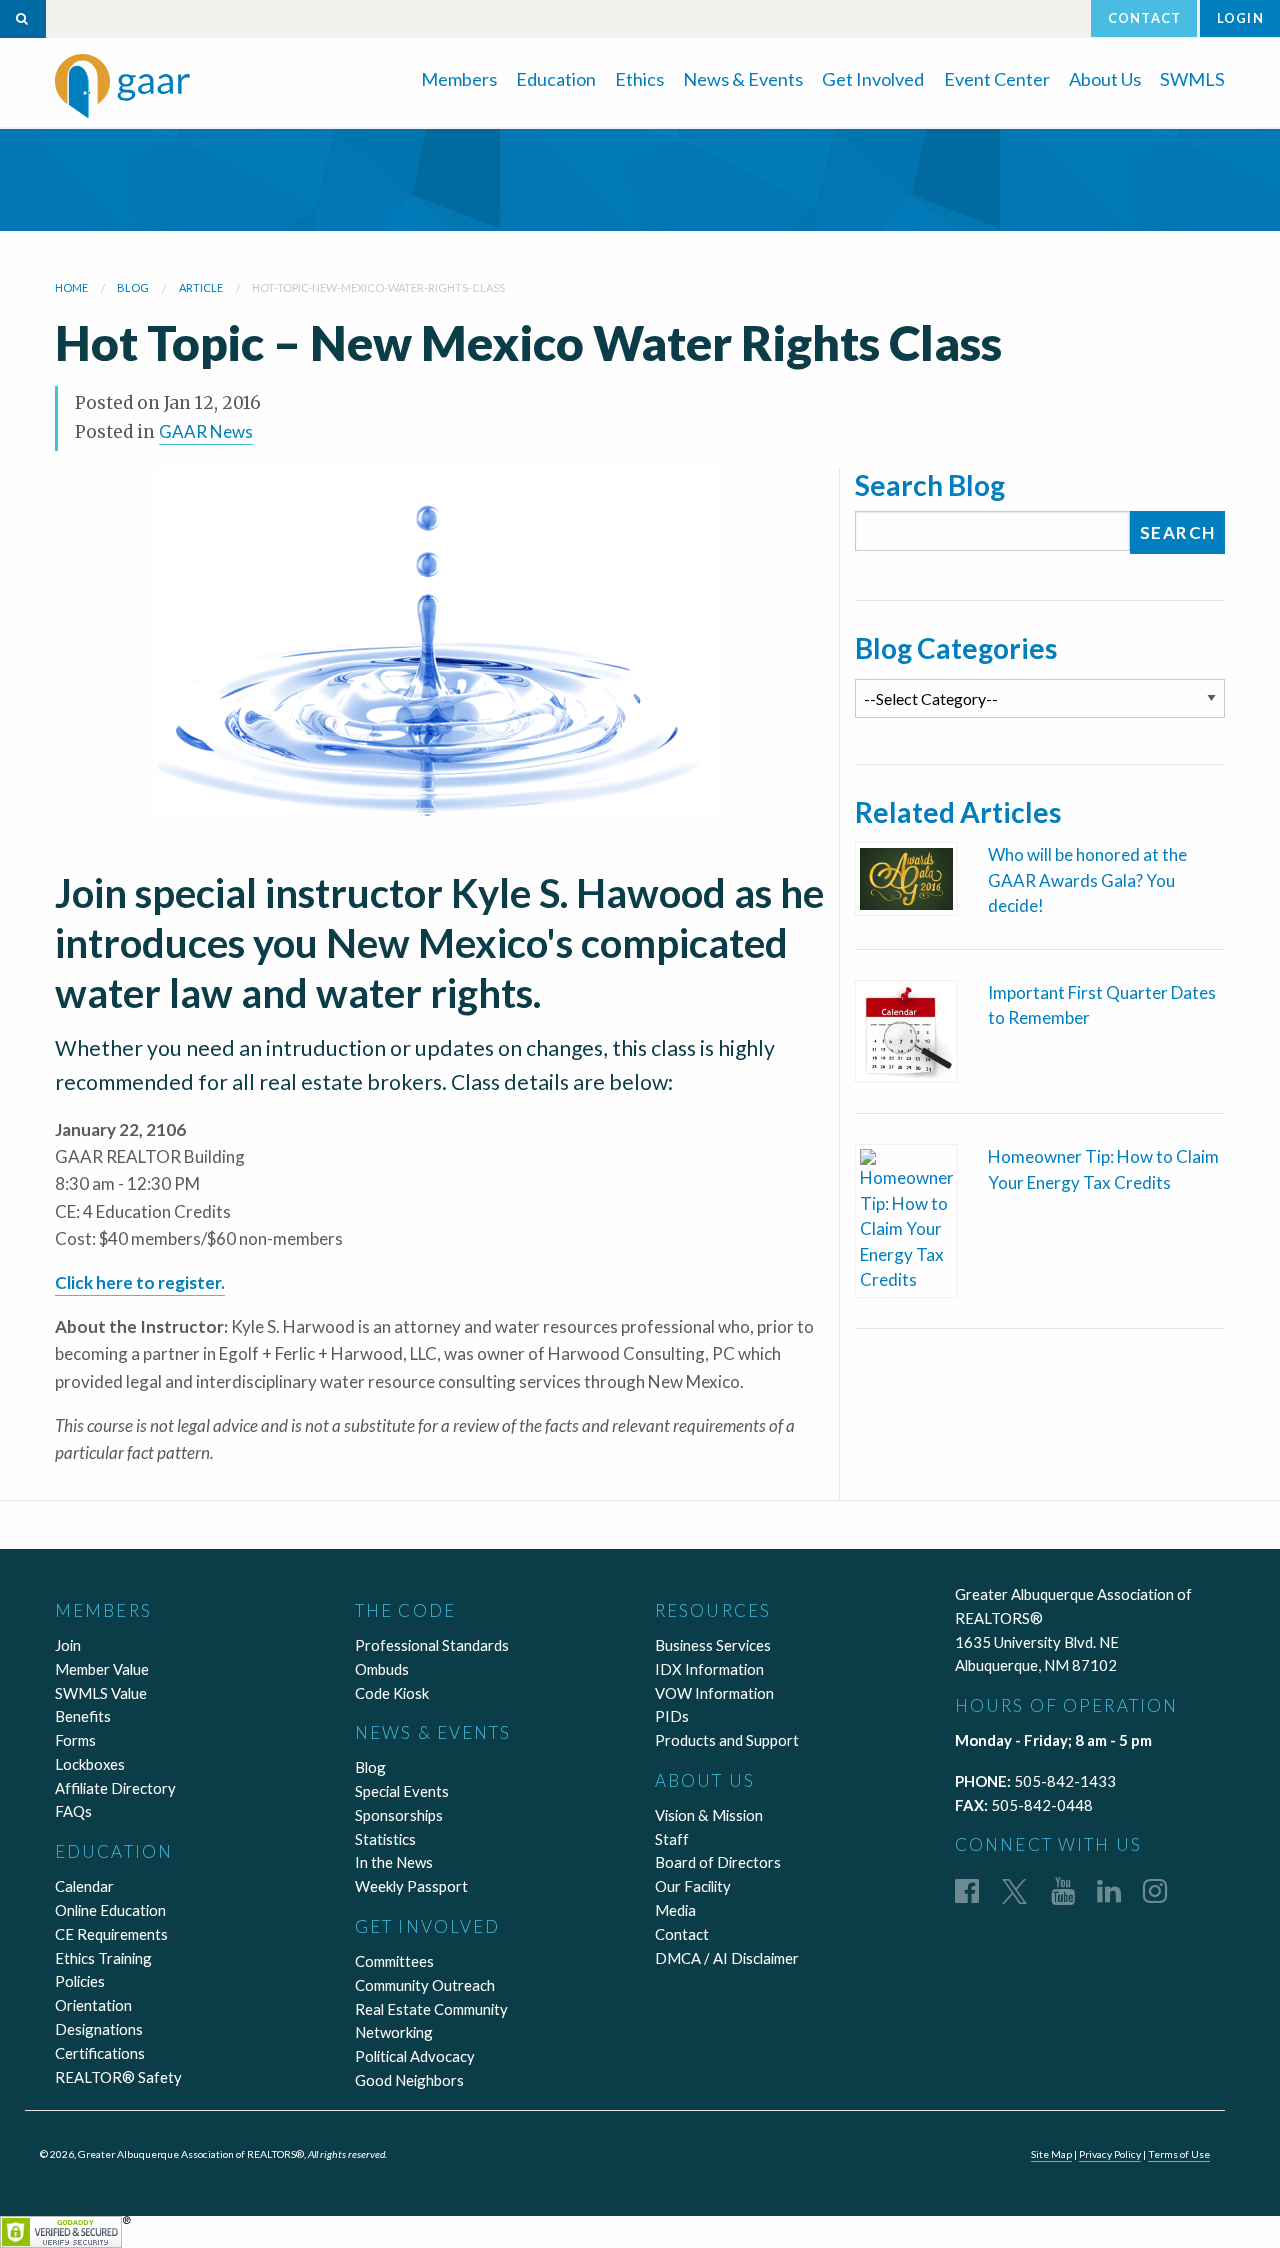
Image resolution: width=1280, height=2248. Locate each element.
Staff (672, 1839)
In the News (394, 1862)
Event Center (997, 79)
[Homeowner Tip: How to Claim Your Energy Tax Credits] (906, 1218)
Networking (394, 2032)
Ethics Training (103, 1958)
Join (68, 1645)
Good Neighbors (409, 2080)
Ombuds (382, 1669)
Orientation (93, 2005)
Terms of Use (1179, 2154)
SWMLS (1192, 79)
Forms (75, 1740)
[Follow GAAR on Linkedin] (1109, 1890)
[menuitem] (459, 77)
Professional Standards (432, 1645)
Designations (99, 2029)
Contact (1144, 18)
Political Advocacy (415, 2056)
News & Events (743, 79)
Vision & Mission (709, 1815)
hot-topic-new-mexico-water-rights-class (378, 287)
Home (71, 287)
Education (556, 79)
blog (133, 287)
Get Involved (873, 79)
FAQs (73, 1811)
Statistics (385, 1839)
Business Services (713, 1645)
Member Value (102, 1669)
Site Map (1051, 2154)
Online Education (110, 1910)
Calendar (84, 1886)
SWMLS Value (101, 1693)
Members (459, 79)
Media (675, 1910)
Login (1240, 18)
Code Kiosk (392, 1693)
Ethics (639, 79)
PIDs (672, 1716)
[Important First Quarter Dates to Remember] (906, 1029)
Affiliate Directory (115, 1788)
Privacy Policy (1110, 2154)
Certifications (100, 2053)
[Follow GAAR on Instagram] (1155, 1890)
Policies (80, 1981)
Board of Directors (718, 1862)
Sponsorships (399, 1815)
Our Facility (693, 1886)
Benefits (83, 1716)
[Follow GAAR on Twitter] (1014, 1890)
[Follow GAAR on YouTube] (1063, 1890)
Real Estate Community (431, 2009)
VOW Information (714, 1693)
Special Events (402, 1791)
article (201, 287)
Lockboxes (90, 1764)
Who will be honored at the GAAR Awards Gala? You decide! (1087, 880)
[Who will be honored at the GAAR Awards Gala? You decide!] (906, 876)
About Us (1105, 79)
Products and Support (727, 1740)
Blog (370, 1767)
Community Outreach (425, 1985)
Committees (394, 1961)
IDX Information (709, 1669)
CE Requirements (111, 1934)
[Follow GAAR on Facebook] (967, 1890)
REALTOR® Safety (118, 2077)
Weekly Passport (411, 1886)
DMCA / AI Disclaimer (727, 1958)
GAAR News (206, 431)
